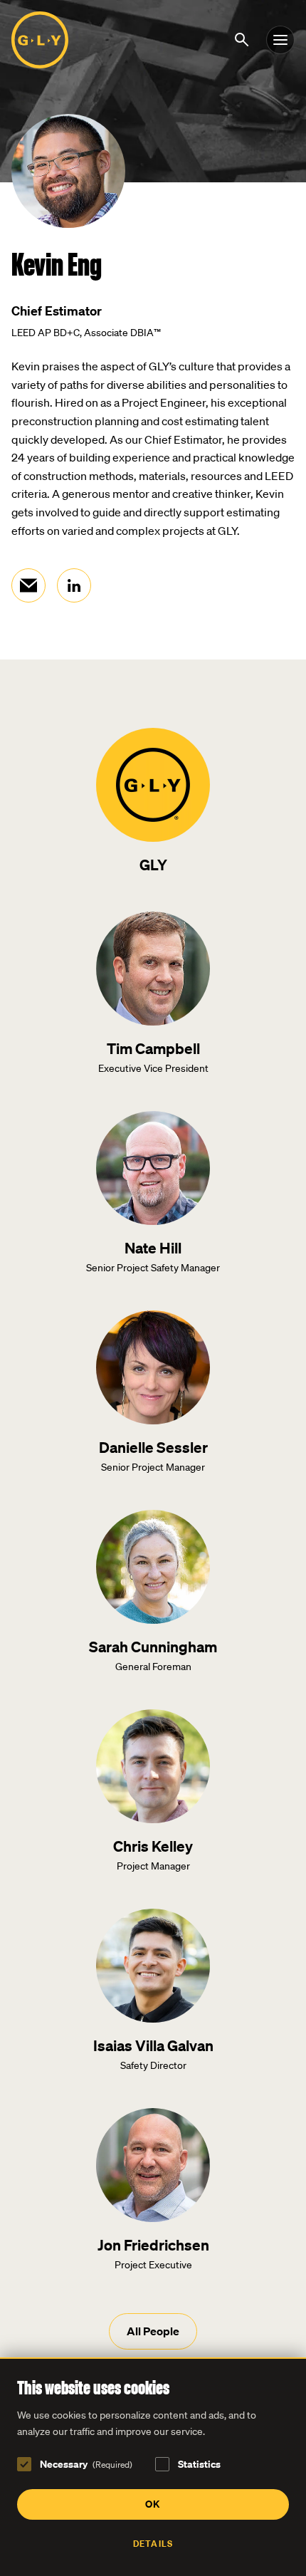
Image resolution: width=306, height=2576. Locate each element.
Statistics (199, 2464)
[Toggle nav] (280, 40)
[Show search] (244, 38)
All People (153, 2331)
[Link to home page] (40, 40)
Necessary (86, 2464)
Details (153, 2544)
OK (153, 2504)
